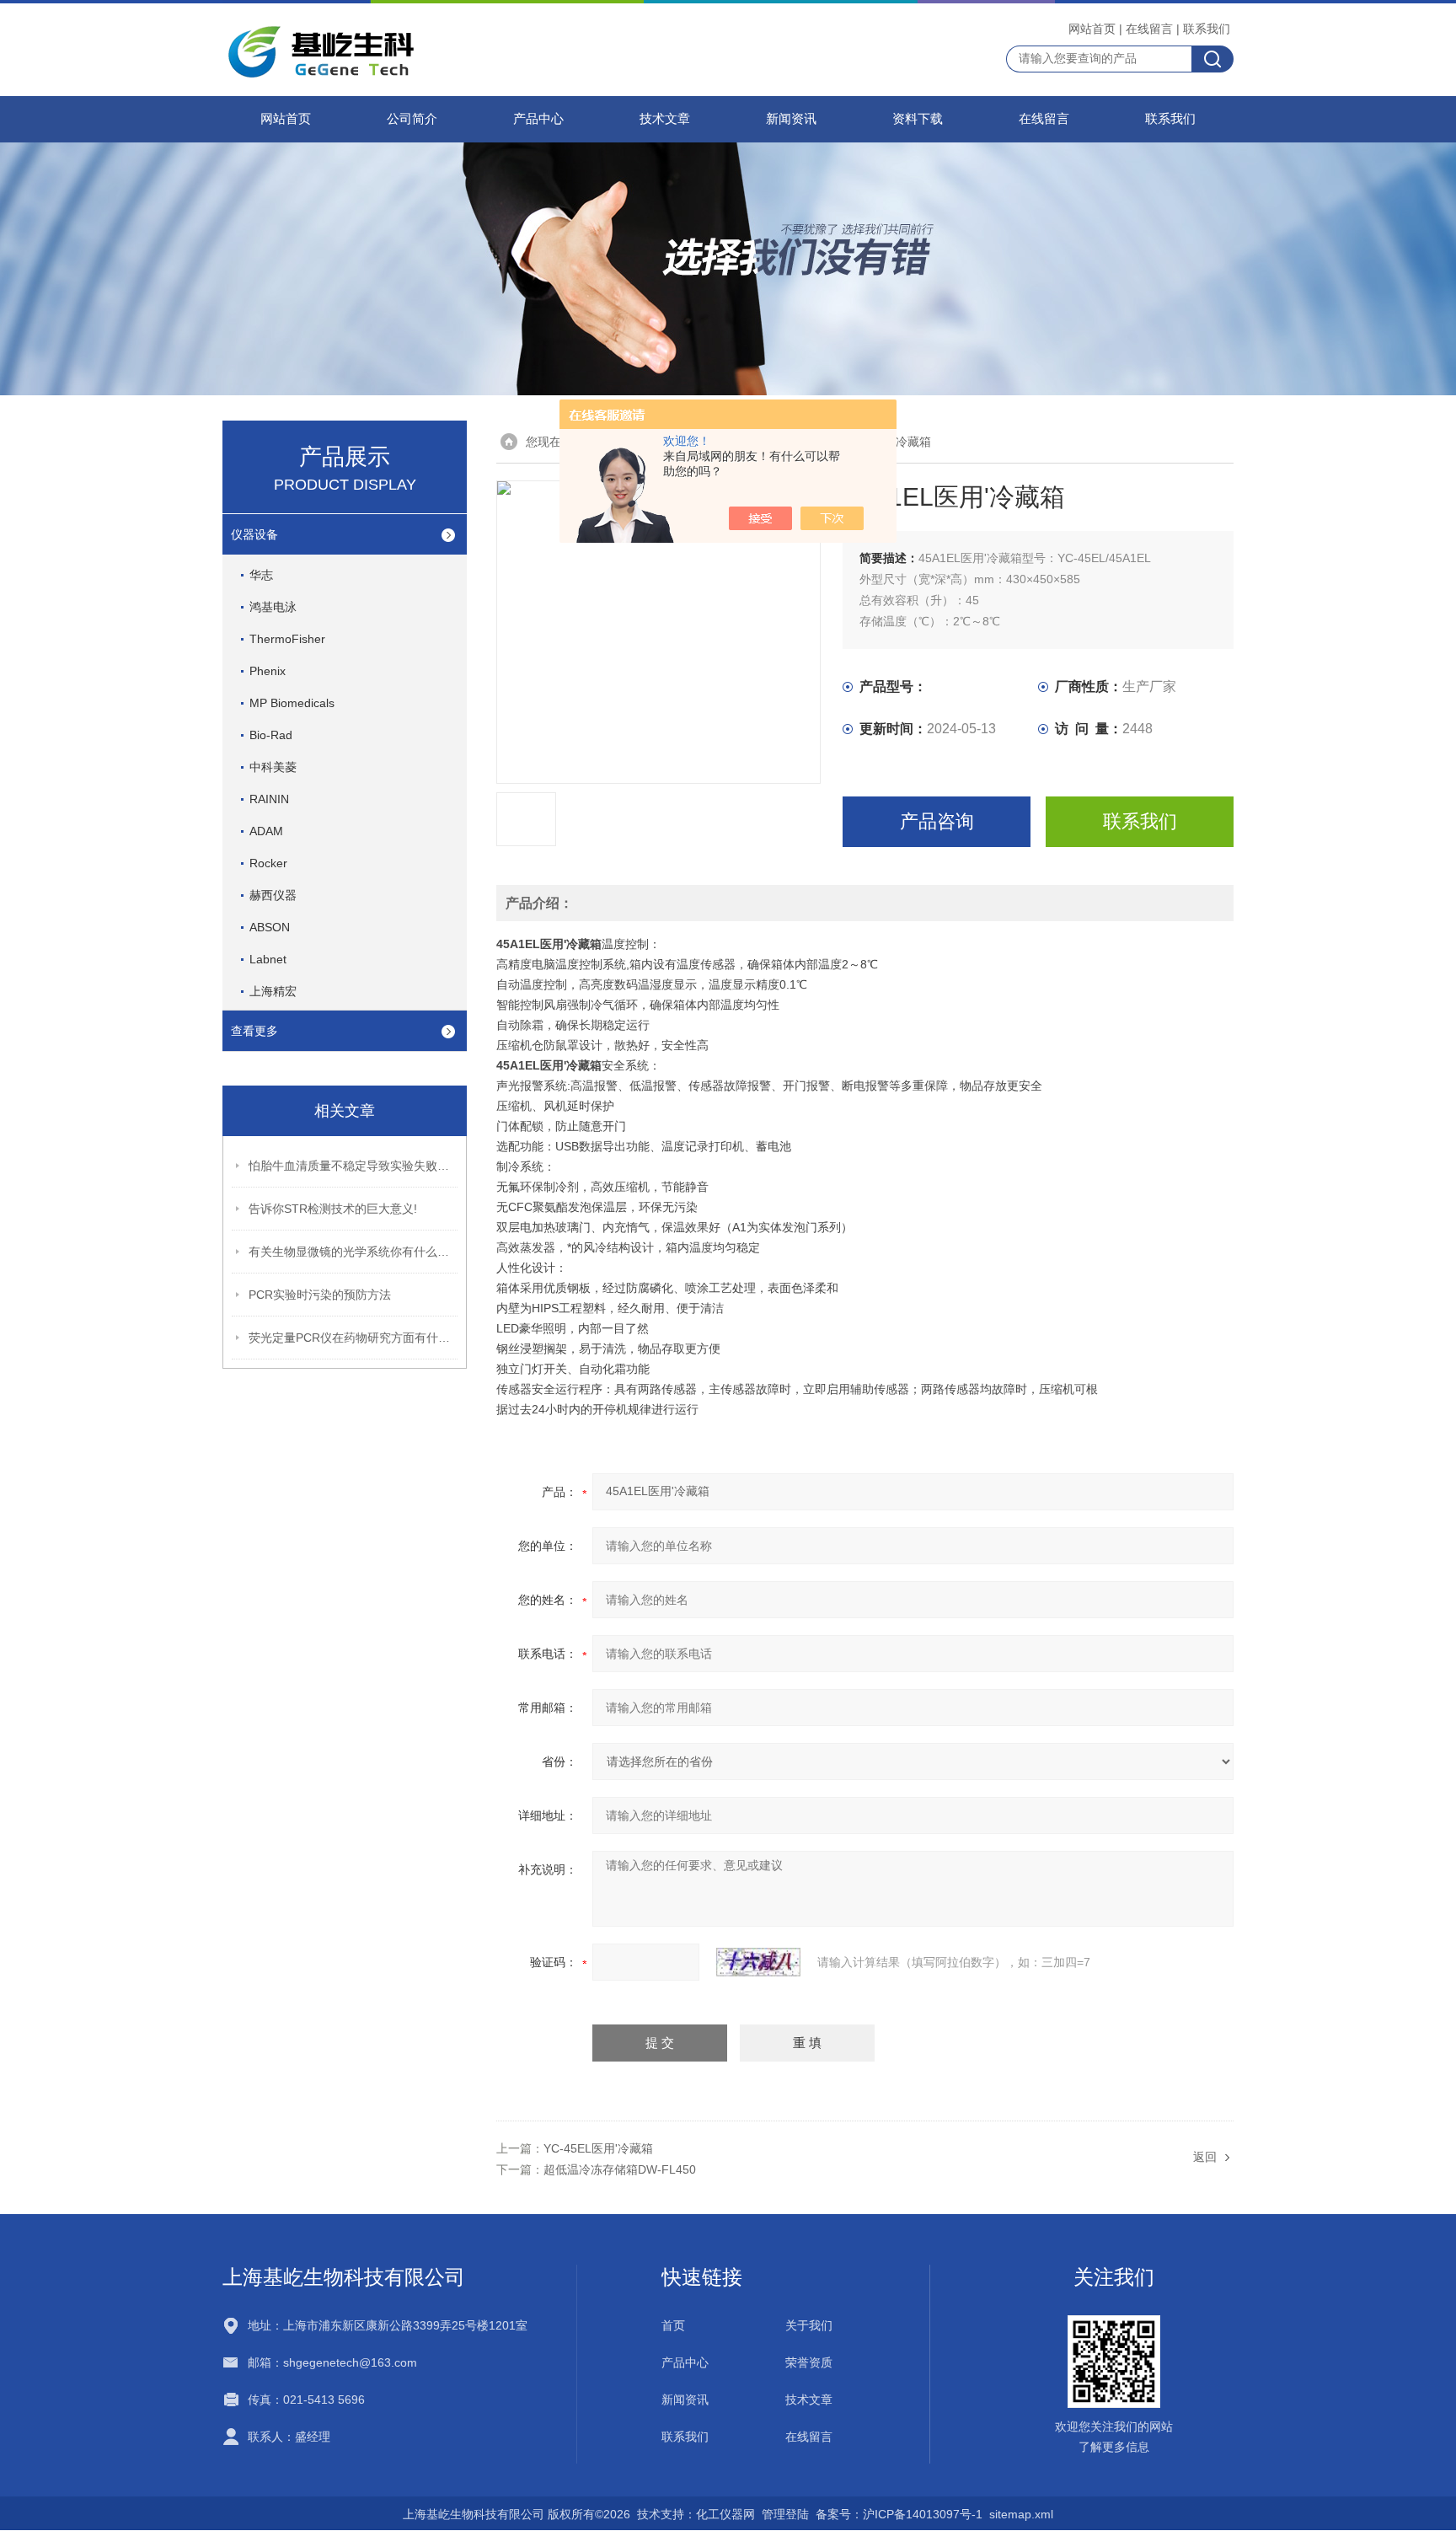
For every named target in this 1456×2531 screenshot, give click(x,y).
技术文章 (665, 119)
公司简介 (412, 119)
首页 (673, 2325)
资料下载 (918, 119)
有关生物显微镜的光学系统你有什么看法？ (354, 1252)
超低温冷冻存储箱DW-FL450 (620, 2169)
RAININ (269, 799)
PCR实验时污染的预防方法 (320, 1295)
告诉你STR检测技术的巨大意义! (333, 1209)
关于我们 (809, 2325)
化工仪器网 (725, 2514)
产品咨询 (937, 821)
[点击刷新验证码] (758, 1962)
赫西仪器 (273, 895)
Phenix (268, 671)
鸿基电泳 (273, 607)
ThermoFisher (287, 639)
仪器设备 (254, 534)
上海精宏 (273, 991)
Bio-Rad (271, 735)
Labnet (268, 959)
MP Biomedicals (292, 703)
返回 (1205, 2157)
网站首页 (1092, 29)
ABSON (270, 927)
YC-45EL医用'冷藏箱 (598, 2148)
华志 (261, 575)
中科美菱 (273, 767)
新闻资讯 (791, 119)
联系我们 (1207, 29)
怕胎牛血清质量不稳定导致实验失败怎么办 (354, 1166)
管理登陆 (785, 2514)
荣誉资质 (809, 2362)
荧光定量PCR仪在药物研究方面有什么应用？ (354, 1338)
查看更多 (254, 1031)
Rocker (268, 863)
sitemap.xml (1021, 2514)
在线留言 (1149, 29)
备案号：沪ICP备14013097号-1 (899, 2514)
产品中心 (538, 119)
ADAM (266, 831)
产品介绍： (539, 903)
